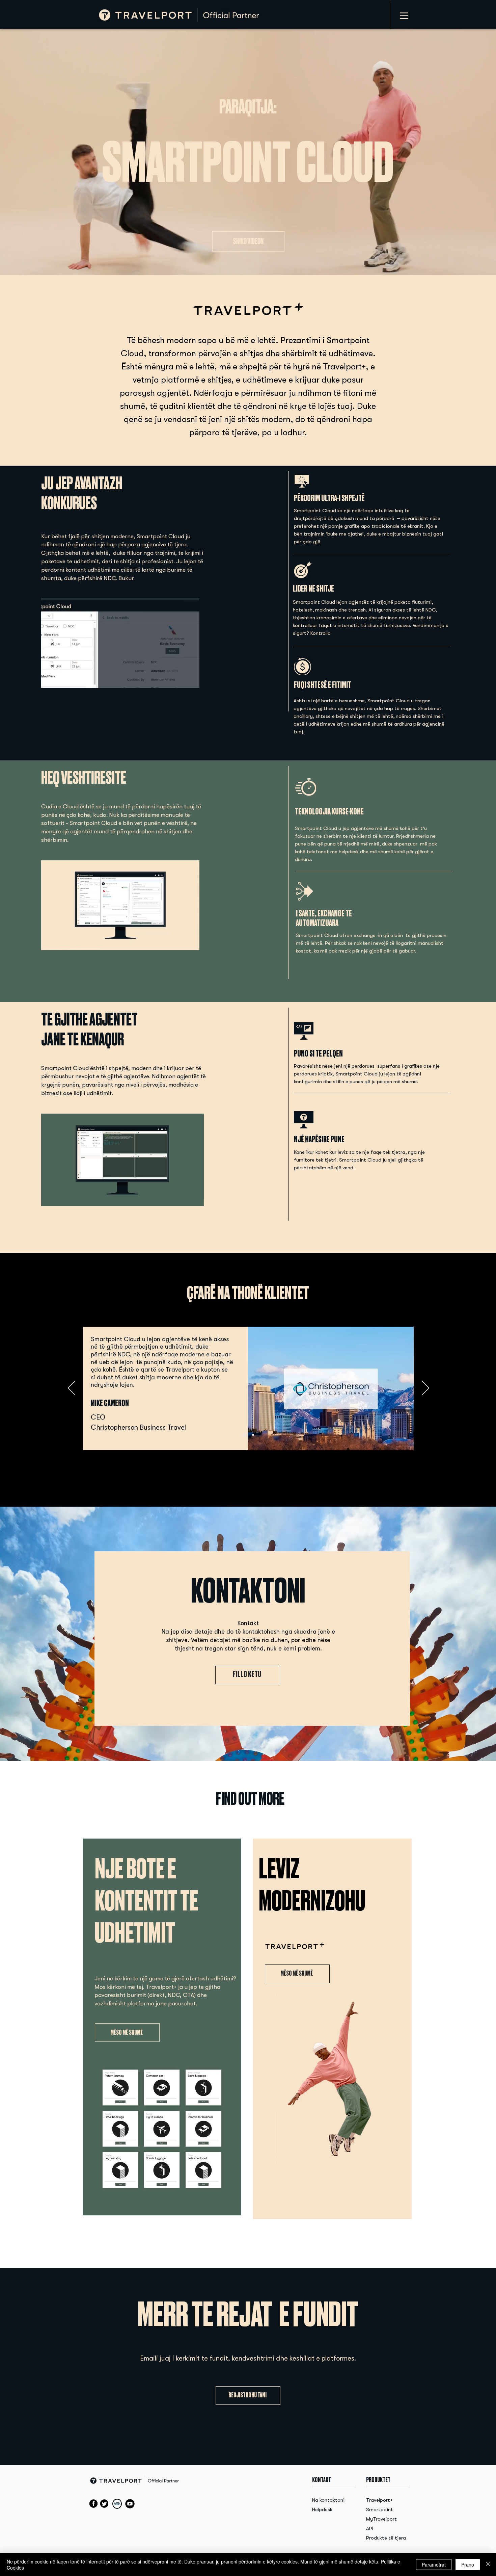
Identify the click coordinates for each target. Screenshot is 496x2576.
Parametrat (434, 2565)
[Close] (488, 2565)
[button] (195, 1199)
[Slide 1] (244, 1435)
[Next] (426, 1388)
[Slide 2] (253, 1435)
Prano (468, 2565)
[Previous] (71, 1388)
